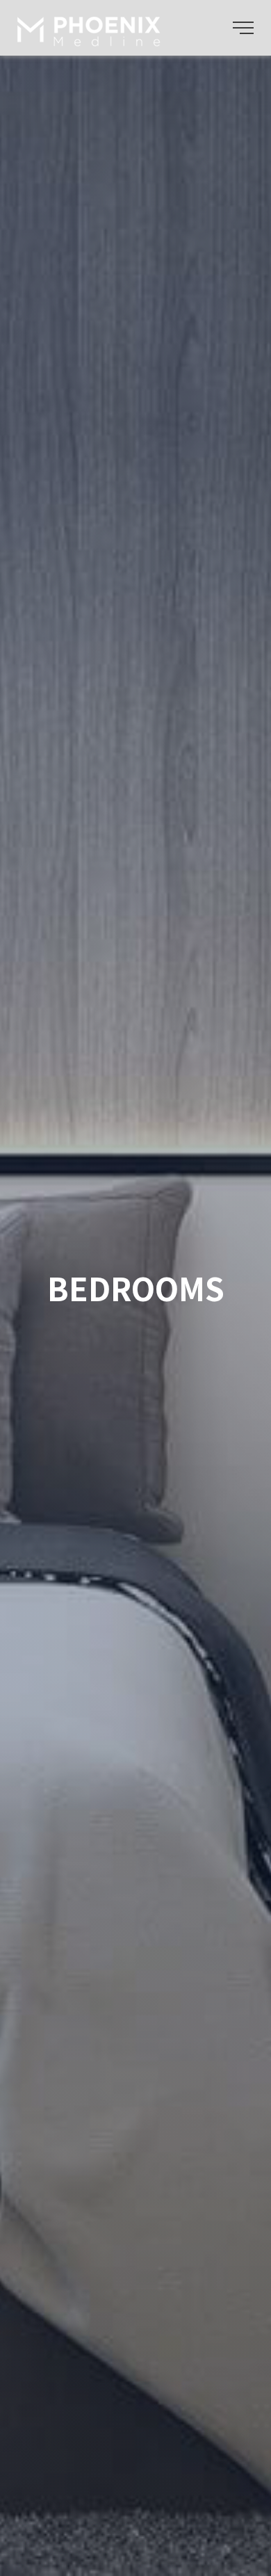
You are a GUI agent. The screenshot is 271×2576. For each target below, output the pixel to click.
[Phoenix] (91, 37)
